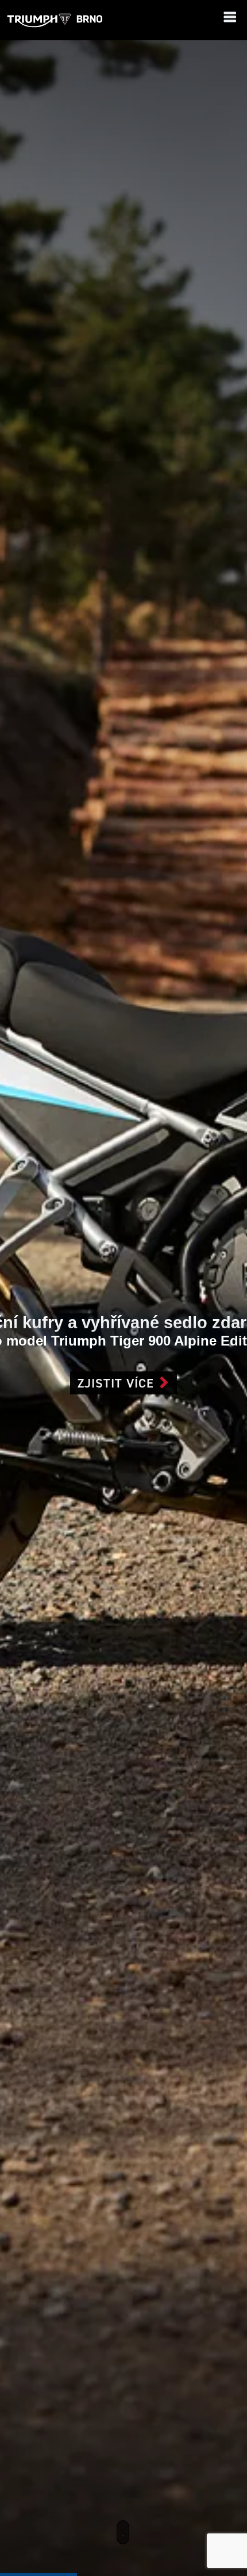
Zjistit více (116, 1383)
